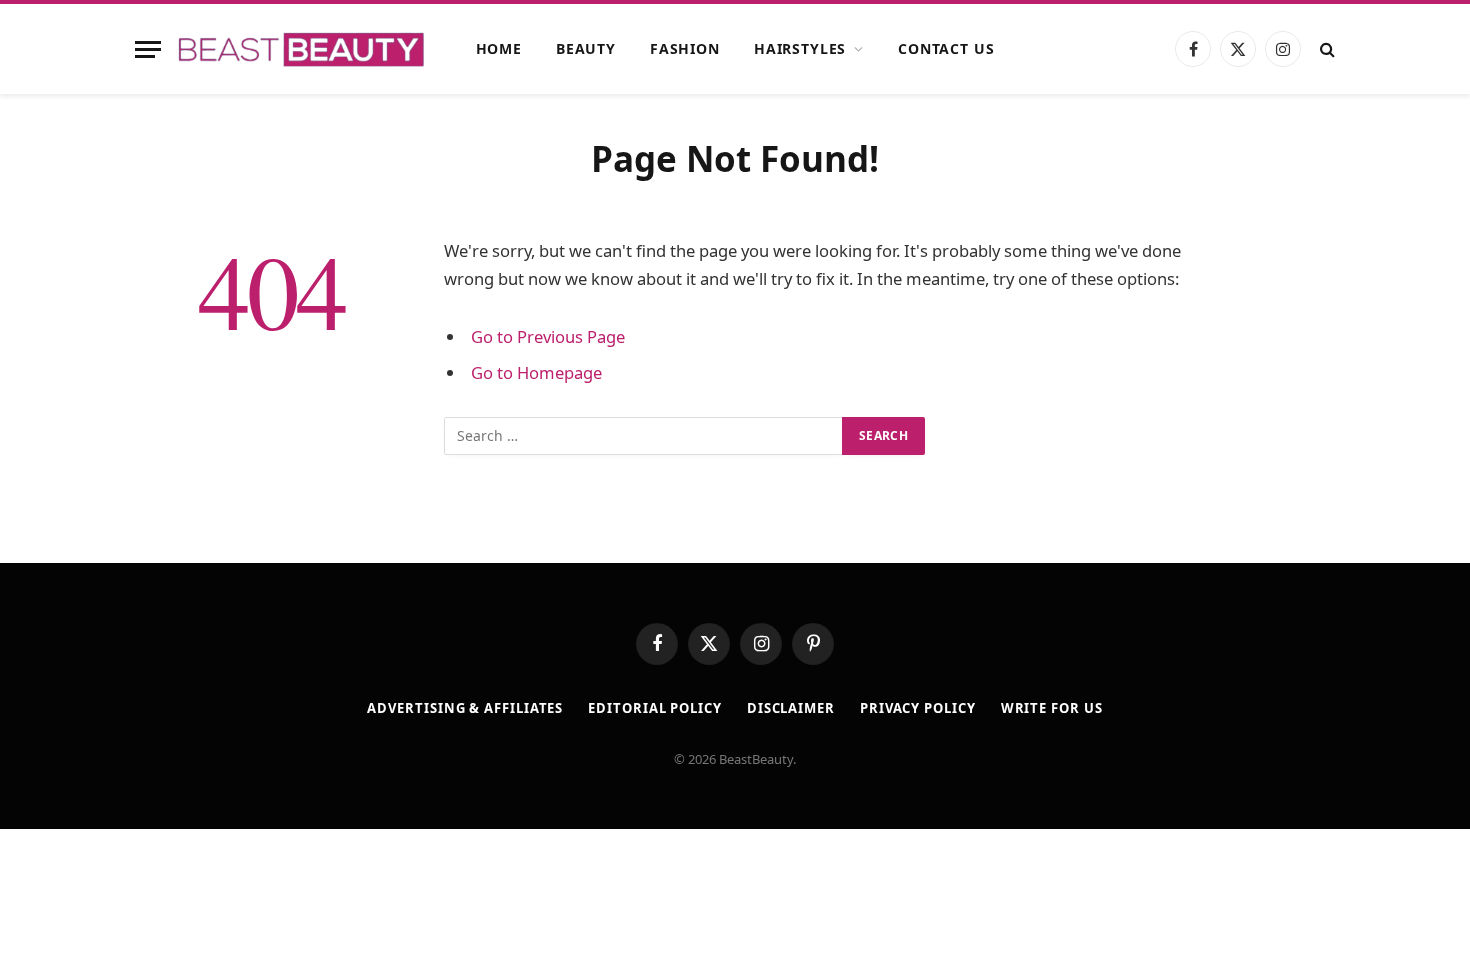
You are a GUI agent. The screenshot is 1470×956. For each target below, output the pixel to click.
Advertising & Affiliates (465, 708)
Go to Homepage (536, 372)
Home (499, 48)
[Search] (1325, 49)
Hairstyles (800, 48)
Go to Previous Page (548, 336)
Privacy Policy (918, 708)
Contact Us (946, 48)
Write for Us (1052, 708)
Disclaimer (791, 708)
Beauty (586, 48)
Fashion (685, 48)
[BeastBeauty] (301, 49)
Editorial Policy (655, 708)
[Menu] (148, 49)
